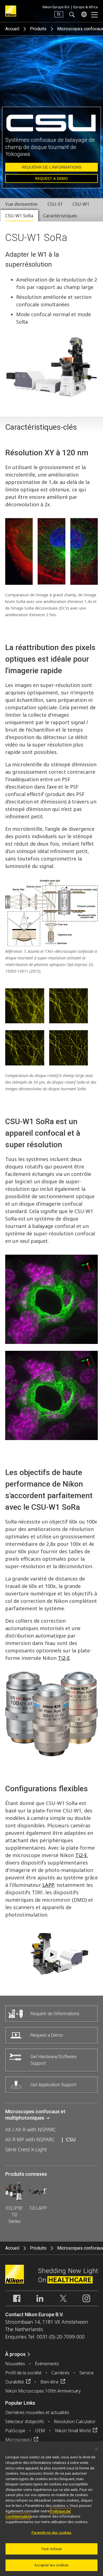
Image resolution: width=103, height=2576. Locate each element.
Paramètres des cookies (52, 2532)
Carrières (60, 2373)
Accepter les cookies (51, 2565)
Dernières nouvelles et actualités (37, 2412)
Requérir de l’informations (51, 167)
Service (87, 2373)
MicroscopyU (18, 2440)
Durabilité (15, 2382)
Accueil (12, 29)
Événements (47, 2364)
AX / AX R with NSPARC (31, 2129)
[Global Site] (83, 14)
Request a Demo (51, 178)
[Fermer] (96, 2449)
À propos (15, 2354)
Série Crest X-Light (26, 2149)
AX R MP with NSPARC (30, 2139)
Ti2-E (64, 1658)
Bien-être (49, 2382)
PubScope (15, 2431)
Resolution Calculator (75, 2421)
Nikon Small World (73, 2431)
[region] (51, 2509)
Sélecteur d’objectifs (25, 2421)
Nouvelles (15, 2364)
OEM (40, 2431)
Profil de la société (23, 2373)
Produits (38, 29)
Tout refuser (52, 2549)
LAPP (48, 1885)
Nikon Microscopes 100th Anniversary (43, 2391)
